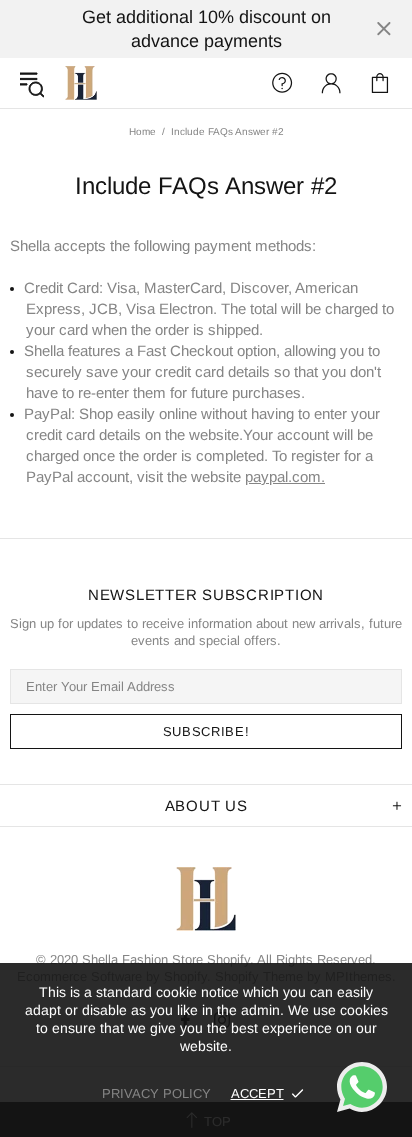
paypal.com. (285, 476)
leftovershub (81, 83)
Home (142, 131)
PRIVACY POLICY (156, 1093)
